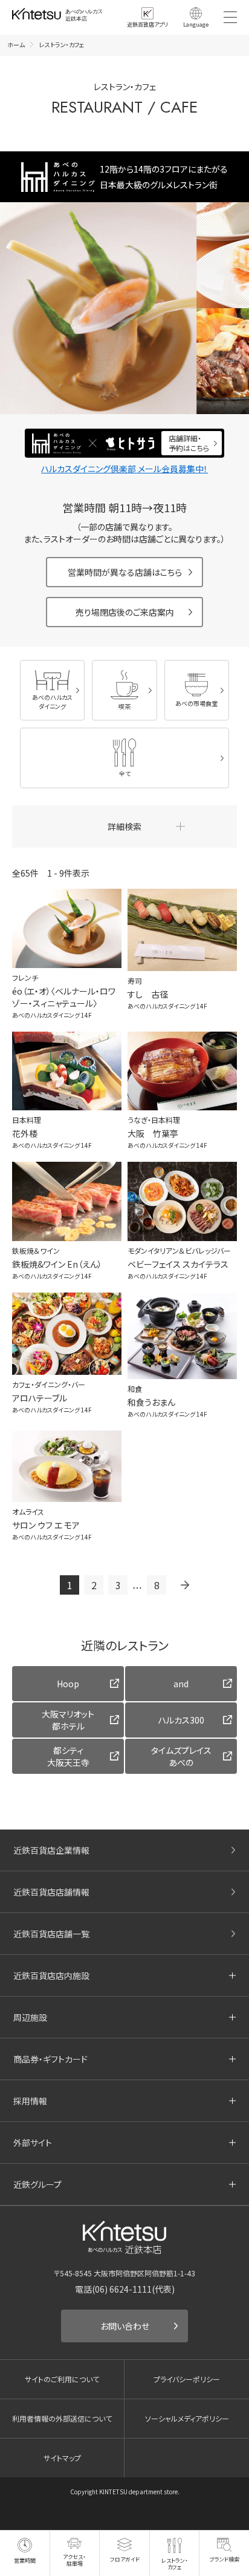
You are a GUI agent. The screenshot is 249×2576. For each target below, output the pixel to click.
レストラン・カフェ (175, 2564)
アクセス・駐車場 (74, 2560)
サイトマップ (62, 2458)
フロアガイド (125, 2559)
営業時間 (25, 2561)
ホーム (16, 44)
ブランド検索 (225, 2559)
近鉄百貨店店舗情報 (51, 1892)
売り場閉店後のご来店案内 (125, 612)
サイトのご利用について (62, 2379)
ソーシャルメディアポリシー (187, 2418)
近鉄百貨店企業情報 (51, 1850)
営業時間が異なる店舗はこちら (125, 572)
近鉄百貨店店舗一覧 (51, 1934)
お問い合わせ (125, 2326)
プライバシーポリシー (187, 2379)
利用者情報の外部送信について (62, 2418)
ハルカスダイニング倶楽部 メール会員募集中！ (124, 469)
